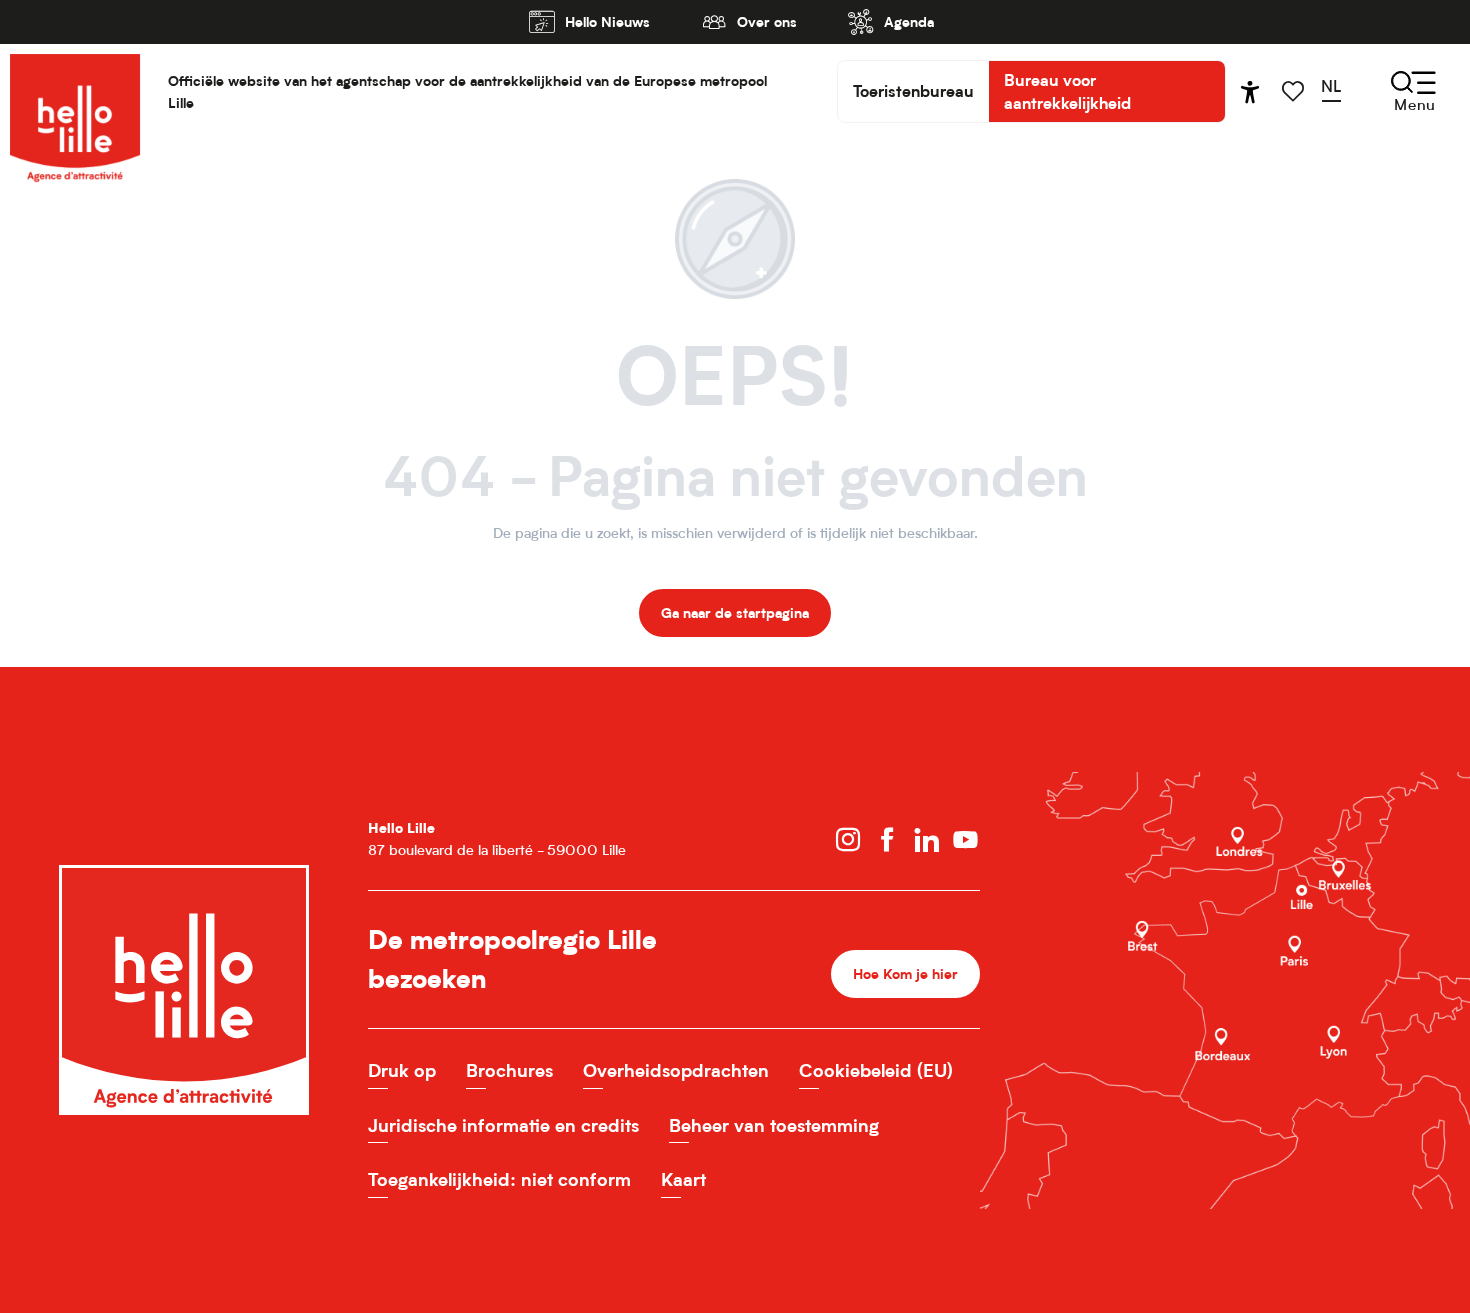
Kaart (683, 1179)
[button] (1337, 91)
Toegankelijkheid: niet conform (499, 1179)
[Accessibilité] (1250, 92)
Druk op (402, 1070)
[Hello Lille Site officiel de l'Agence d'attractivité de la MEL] (75, 91)
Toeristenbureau (913, 91)
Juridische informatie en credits (503, 1125)
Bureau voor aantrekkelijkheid (1067, 91)
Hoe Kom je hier (905, 973)
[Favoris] (1295, 91)
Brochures (509, 1070)
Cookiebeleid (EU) (876, 1070)
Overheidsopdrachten (676, 1070)
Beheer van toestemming (774, 1125)
